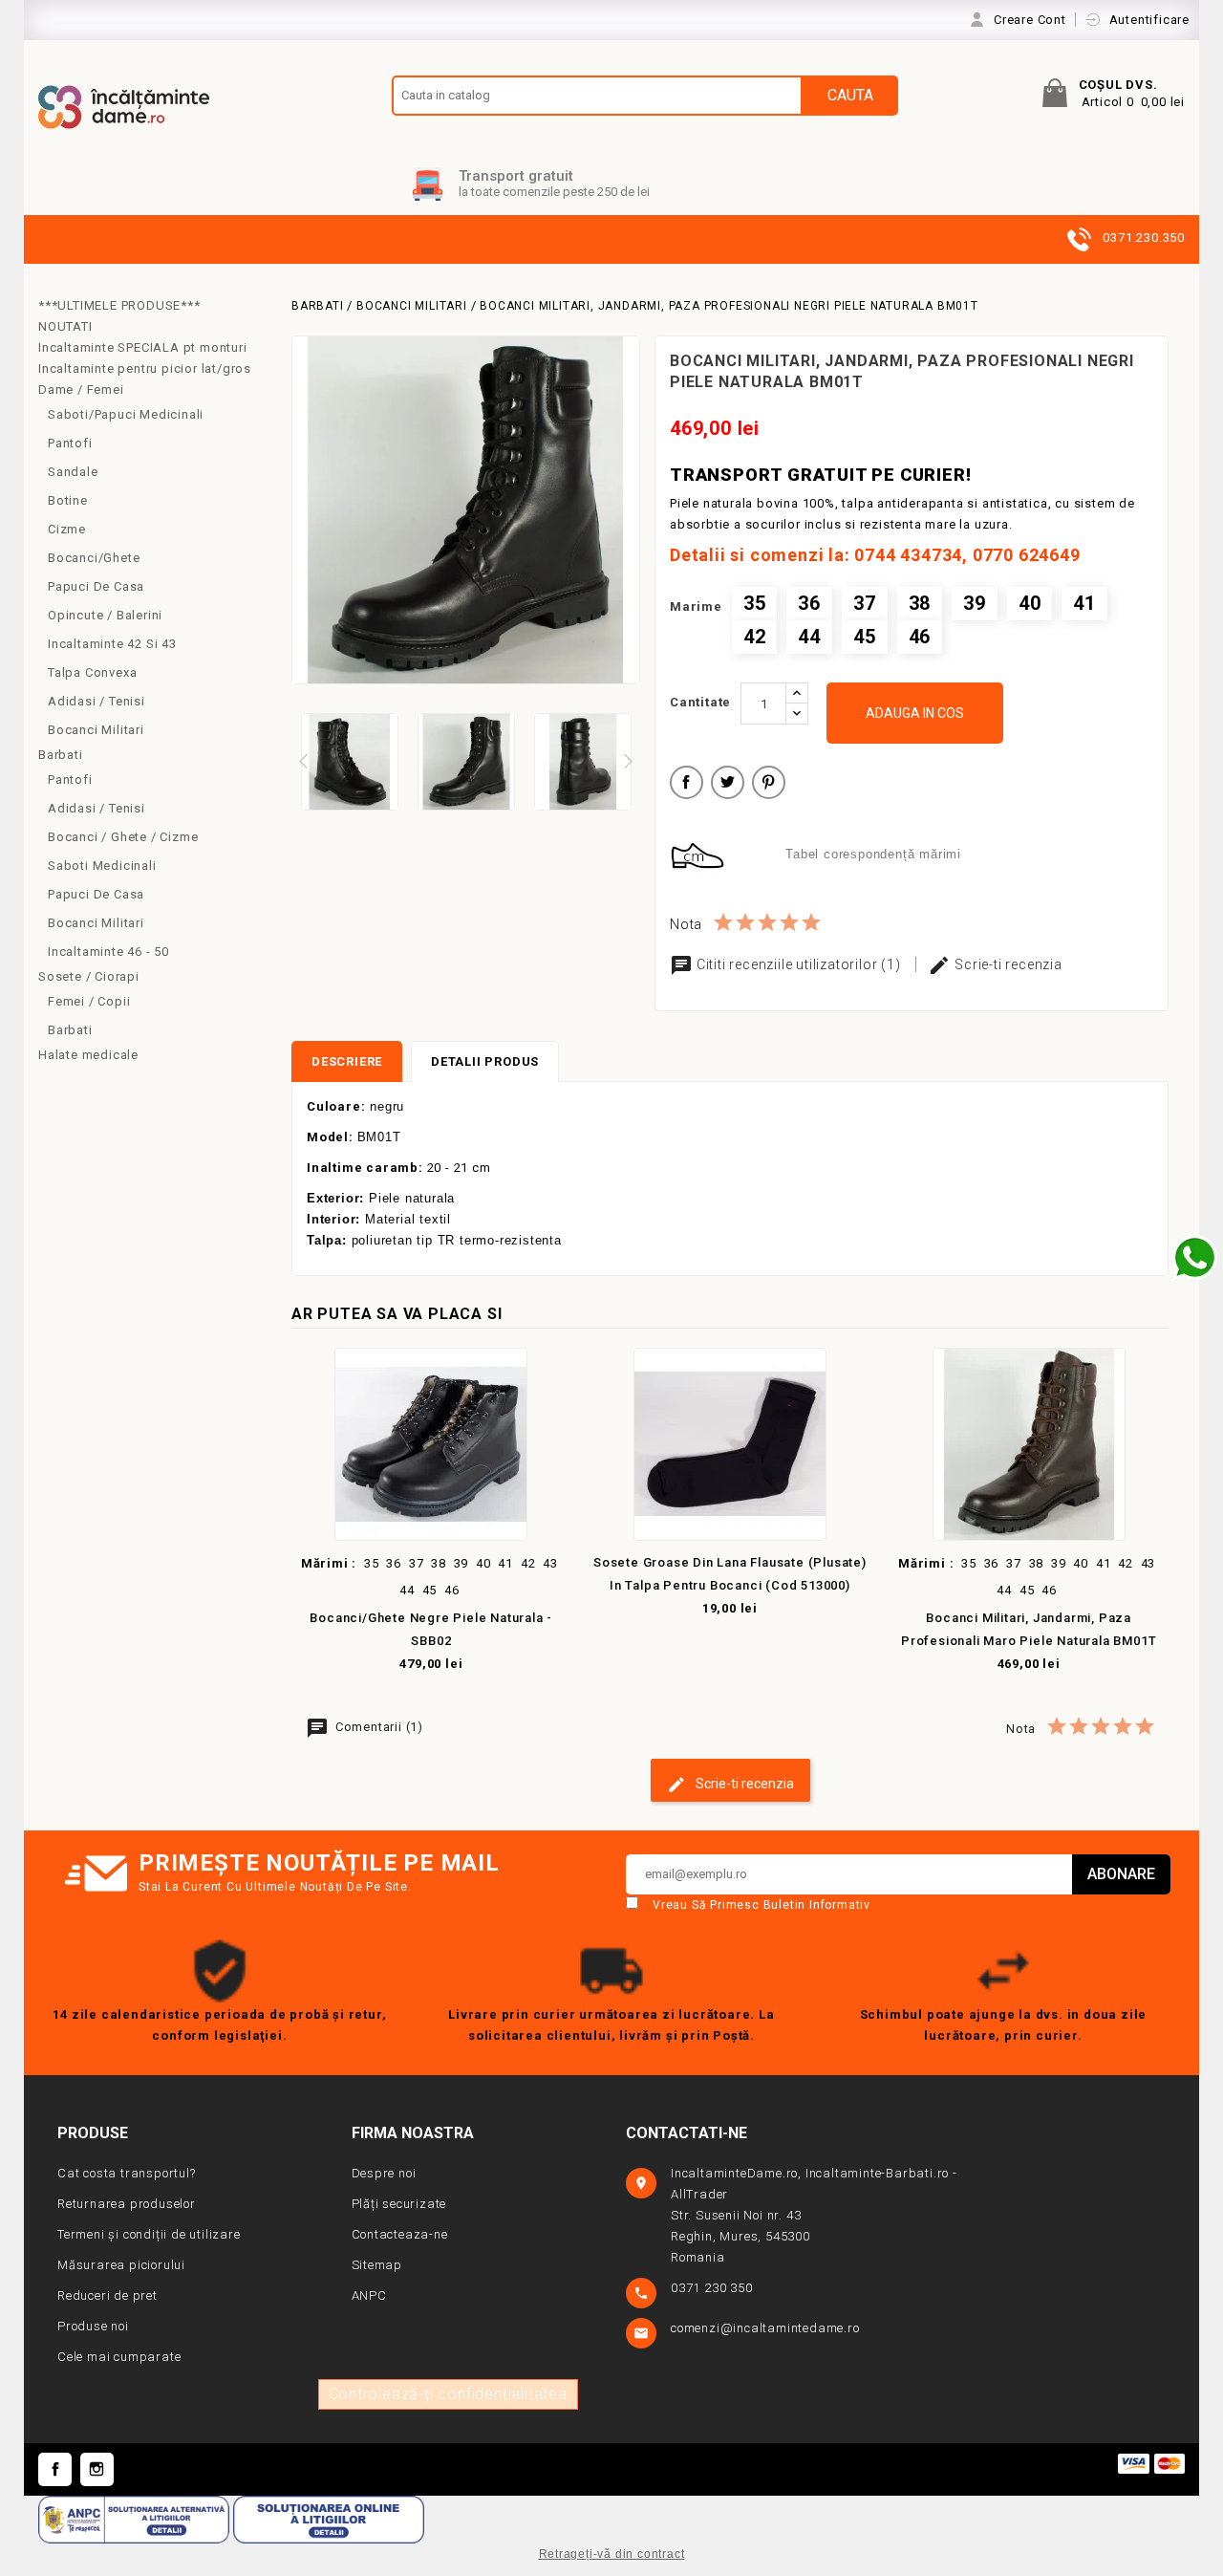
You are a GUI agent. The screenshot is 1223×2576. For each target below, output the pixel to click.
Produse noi (93, 2326)
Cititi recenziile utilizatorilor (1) (798, 964)
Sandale (73, 472)
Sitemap (377, 2265)
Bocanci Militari (96, 730)
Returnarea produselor (127, 2204)
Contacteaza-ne (400, 2234)
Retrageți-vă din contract (612, 2554)
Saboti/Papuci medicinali (126, 414)
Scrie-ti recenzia (1006, 964)
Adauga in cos (915, 713)
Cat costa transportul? (127, 2173)
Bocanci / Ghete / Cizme (123, 837)
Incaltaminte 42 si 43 (112, 644)
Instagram (97, 2469)
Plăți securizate (399, 2204)
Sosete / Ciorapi (89, 976)
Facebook (55, 2469)
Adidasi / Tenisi (97, 701)
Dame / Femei (81, 390)
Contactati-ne (687, 2133)
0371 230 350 (713, 2288)
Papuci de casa (96, 586)
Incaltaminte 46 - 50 (108, 952)
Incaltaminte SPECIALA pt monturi (143, 347)
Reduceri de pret (107, 2295)
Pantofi (70, 443)
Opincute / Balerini (105, 615)
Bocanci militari (96, 923)
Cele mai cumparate (119, 2357)
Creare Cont (1032, 20)
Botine (68, 500)
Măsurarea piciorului (121, 2265)
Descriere (347, 1061)
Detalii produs (485, 1061)
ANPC (369, 2295)
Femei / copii (89, 1001)
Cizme (67, 529)
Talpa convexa (92, 672)
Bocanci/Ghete (94, 558)
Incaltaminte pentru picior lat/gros (145, 368)
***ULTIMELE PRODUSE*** (119, 305)
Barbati (61, 755)
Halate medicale (88, 1055)
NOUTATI (65, 326)
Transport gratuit (516, 176)
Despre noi (384, 2173)
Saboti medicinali (102, 866)
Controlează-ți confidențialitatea (448, 2394)
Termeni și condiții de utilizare (149, 2234)
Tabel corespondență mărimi (873, 854)
